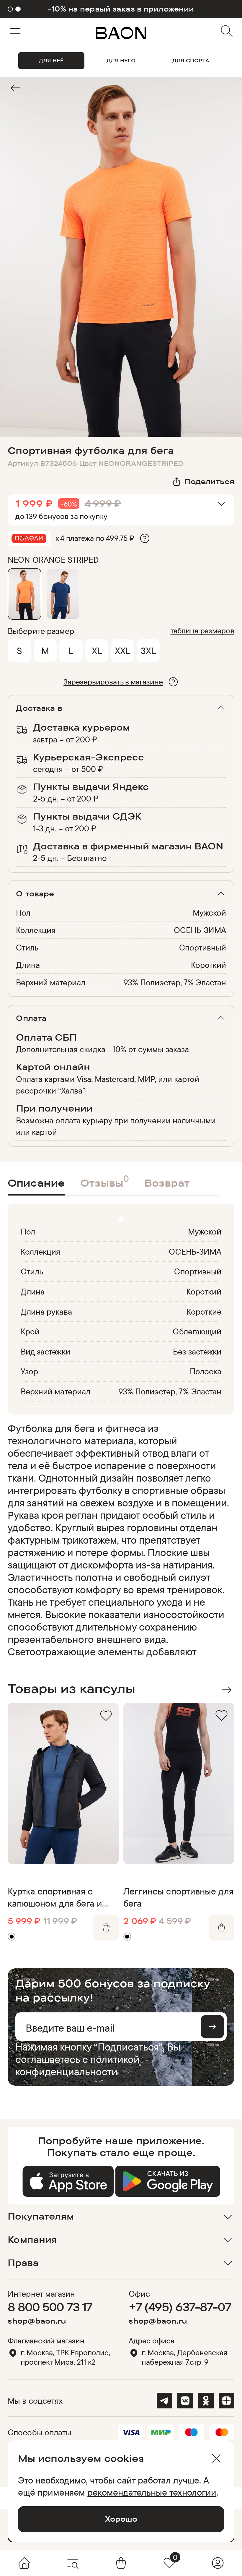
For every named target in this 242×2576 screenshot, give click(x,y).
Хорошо (121, 2519)
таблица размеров (202, 631)
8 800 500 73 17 (50, 2307)
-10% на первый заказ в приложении (121, 9)
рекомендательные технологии (152, 2492)
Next (226, 1690)
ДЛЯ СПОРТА (191, 60)
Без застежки (197, 1351)
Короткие (204, 1311)
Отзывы (105, 1181)
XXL (122, 651)
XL (97, 651)
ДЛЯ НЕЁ (51, 60)
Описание (36, 1183)
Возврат (167, 1183)
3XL (148, 651)
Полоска (206, 1371)
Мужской (209, 913)
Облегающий (197, 1331)
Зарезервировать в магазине (113, 682)
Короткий (209, 965)
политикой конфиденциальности (77, 2065)
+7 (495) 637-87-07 (180, 2307)
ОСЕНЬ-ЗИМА (200, 930)
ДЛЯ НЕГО (121, 60)
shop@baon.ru (37, 2321)
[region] (119, 1540)
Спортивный (203, 947)
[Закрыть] (216, 2458)
